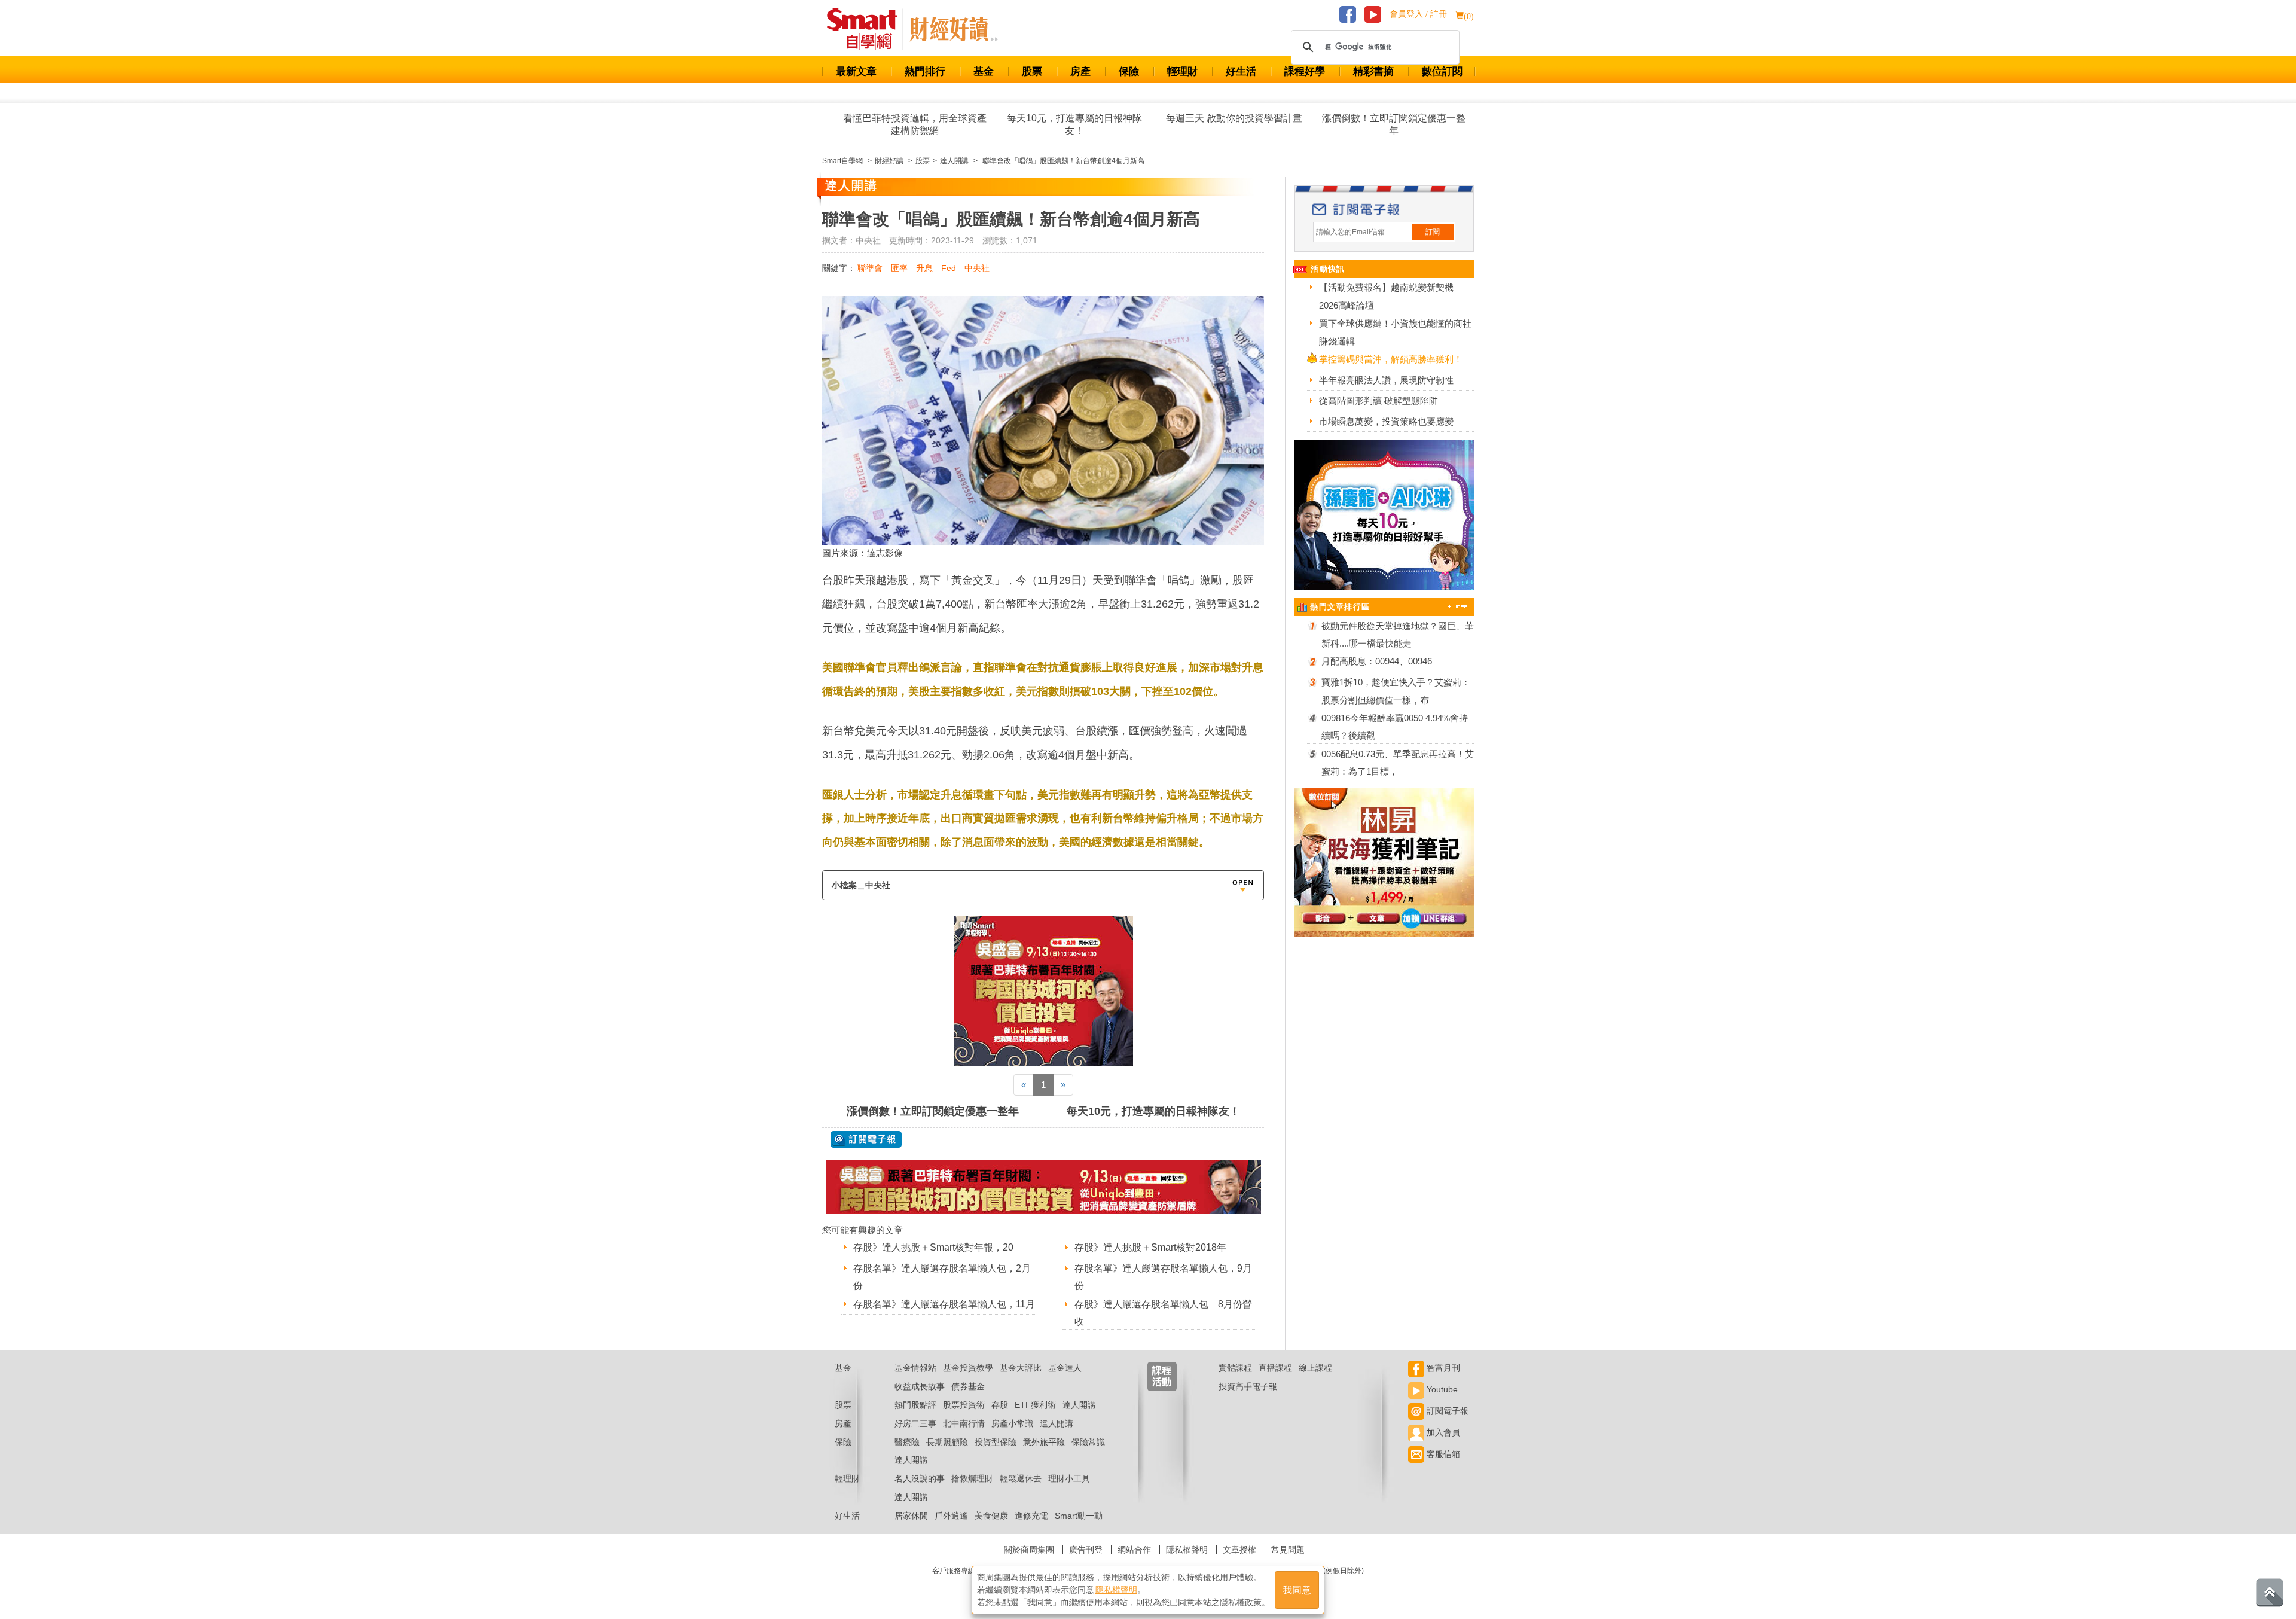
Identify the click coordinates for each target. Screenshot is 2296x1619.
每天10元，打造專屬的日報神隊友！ (1074, 124)
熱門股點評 (915, 1405)
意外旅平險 (1044, 1442)
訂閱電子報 (1446, 1411)
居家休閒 (911, 1516)
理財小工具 (1069, 1478)
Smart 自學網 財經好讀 (954, 29)
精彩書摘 (1373, 71)
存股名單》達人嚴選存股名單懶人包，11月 (944, 1304)
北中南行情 (964, 1423)
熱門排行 (925, 71)
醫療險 (907, 1442)
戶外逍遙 (951, 1516)
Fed (949, 268)
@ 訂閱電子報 (866, 1139)
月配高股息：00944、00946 (1377, 661)
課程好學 (1305, 71)
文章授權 (1239, 1550)
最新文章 (856, 71)
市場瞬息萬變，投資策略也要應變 (1386, 421)
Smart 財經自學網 (867, 29)
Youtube (1441, 1389)
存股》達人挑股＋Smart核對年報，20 (933, 1247)
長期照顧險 (947, 1442)
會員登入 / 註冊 (1418, 14)
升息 (924, 268)
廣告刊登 (1086, 1550)
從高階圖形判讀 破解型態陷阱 (1378, 400)
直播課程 (1275, 1368)
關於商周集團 (1029, 1550)
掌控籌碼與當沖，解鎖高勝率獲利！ (1391, 359)
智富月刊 (1442, 1368)
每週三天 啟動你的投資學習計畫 (1234, 118)
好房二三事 (915, 1423)
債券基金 (968, 1386)
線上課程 (1315, 1368)
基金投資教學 (968, 1368)
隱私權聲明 (1187, 1550)
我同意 (1297, 1590)
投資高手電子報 (1248, 1386)
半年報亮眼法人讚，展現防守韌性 (1386, 380)
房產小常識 (1012, 1423)
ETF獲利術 (1035, 1405)
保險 (1129, 71)
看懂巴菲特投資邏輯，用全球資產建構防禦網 (915, 124)
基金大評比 (1021, 1368)
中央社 (977, 268)
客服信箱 (1442, 1454)
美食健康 (991, 1516)
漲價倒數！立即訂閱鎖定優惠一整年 (1394, 124)
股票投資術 (964, 1405)
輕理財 (1182, 71)
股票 (1032, 71)
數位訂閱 (1442, 71)
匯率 (899, 268)
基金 (984, 71)
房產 (1080, 71)
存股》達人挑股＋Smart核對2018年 (1150, 1247)
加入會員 (1442, 1432)
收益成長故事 (920, 1386)
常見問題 (1288, 1550)
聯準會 (870, 268)
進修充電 (1031, 1516)
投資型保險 (996, 1442)
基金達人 (1065, 1368)
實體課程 (1235, 1368)
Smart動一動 (1079, 1516)
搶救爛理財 (972, 1478)
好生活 (1241, 71)
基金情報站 (915, 1368)
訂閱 (1433, 232)
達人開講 (1079, 1405)
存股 (1000, 1405)
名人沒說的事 (920, 1478)
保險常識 (1088, 1442)
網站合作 (1134, 1550)
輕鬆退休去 (1021, 1478)
